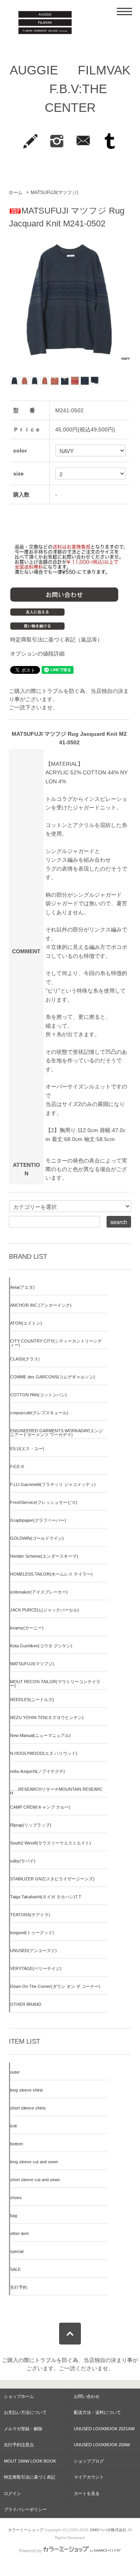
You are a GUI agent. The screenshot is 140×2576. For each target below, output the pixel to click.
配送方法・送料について (97, 2412)
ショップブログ (89, 2461)
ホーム (16, 193)
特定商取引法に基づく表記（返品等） (56, 640)
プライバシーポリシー (25, 2509)
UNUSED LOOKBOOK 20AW (102, 2445)
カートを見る (87, 2493)
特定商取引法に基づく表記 (30, 2477)
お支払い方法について (25, 2412)
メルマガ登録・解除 (23, 2429)
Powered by (30, 2551)
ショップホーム (19, 2396)
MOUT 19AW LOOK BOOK (30, 2461)
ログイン (12, 2493)
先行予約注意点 (19, 2445)
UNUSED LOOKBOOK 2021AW (104, 2429)
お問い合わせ (87, 2396)
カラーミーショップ (26, 2530)
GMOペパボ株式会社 (108, 2530)
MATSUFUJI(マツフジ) (54, 193)
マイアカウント (89, 2477)
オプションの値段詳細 (37, 654)
